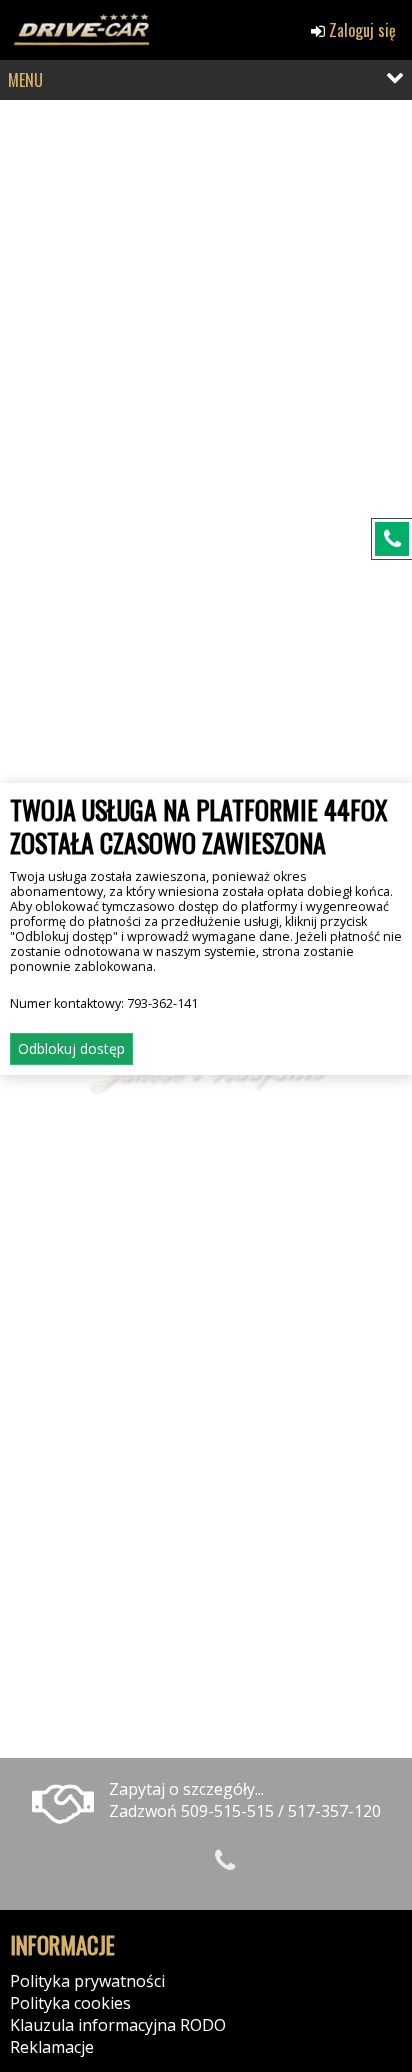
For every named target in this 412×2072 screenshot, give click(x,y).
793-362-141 (162, 1003)
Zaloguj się (360, 30)
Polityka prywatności (87, 1981)
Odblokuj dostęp (71, 1048)
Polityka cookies (70, 2003)
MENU (25, 80)
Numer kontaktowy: (104, 1003)
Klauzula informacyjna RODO (118, 2025)
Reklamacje (52, 2047)
